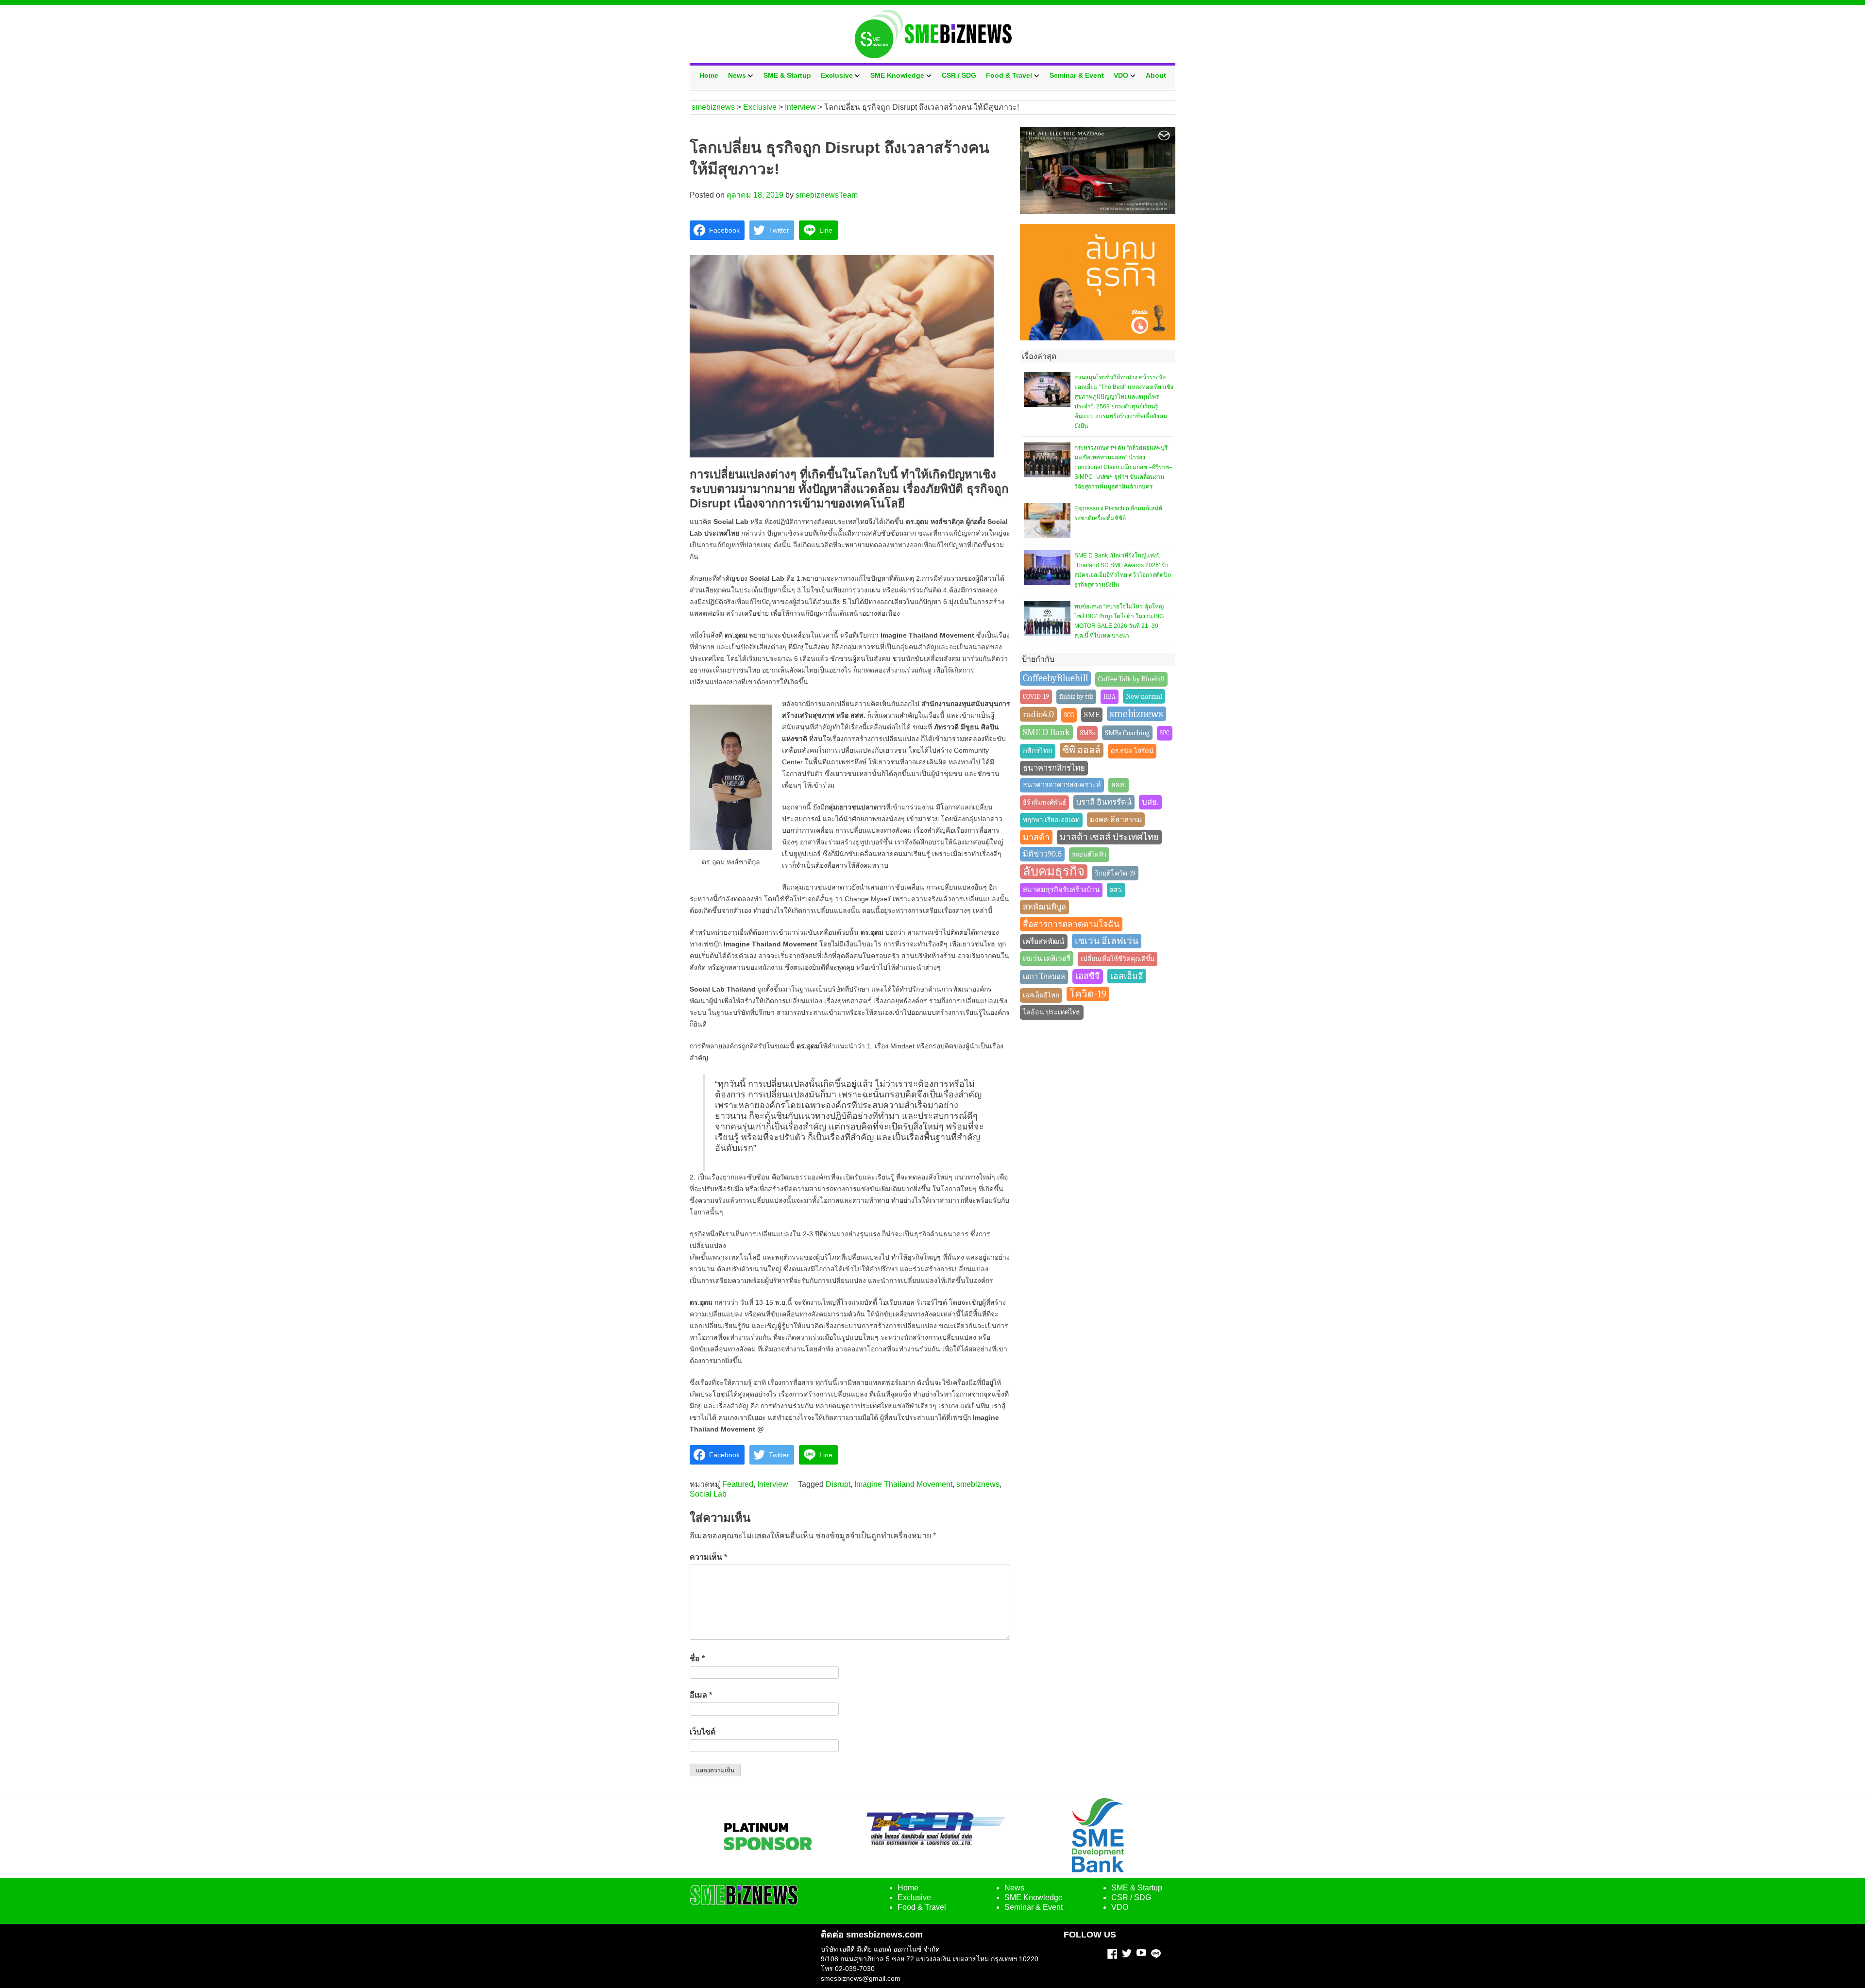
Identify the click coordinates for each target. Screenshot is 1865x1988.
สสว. (1116, 890)
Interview (773, 1484)
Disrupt (838, 1484)
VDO (1121, 75)
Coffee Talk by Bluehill (1131, 679)
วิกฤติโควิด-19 (1115, 873)
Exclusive (837, 75)
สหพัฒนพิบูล (1044, 907)
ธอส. (1119, 785)
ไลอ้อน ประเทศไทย (1052, 1012)
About (1156, 75)
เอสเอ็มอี (1127, 976)
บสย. (1150, 802)
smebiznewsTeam (827, 195)
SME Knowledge (897, 75)
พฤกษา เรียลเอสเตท (1051, 820)
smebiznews (978, 1484)
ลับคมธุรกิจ (1054, 871)
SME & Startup (787, 75)
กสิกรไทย (1038, 751)
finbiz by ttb (1076, 697)
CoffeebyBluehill (1055, 678)
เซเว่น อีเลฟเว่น (1107, 941)
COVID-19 (1036, 697)
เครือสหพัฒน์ (1044, 942)
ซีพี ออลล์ (1082, 750)
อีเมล (701, 1695)
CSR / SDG (959, 75)
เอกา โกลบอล (1044, 977)
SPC (1165, 733)
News (737, 75)
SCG (1069, 715)
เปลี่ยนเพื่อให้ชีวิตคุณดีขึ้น (1118, 959)
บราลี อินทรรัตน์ (1104, 802)
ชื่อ (697, 1659)
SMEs (1087, 733)
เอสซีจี (1088, 976)
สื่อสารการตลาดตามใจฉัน (1071, 924)
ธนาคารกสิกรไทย (1054, 768)
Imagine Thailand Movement (903, 1484)
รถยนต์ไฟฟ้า (1089, 854)
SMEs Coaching (1127, 733)
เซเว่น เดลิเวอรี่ (1047, 959)
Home (709, 75)
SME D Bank (1046, 732)
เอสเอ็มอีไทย (1041, 995)
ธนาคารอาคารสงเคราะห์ (1062, 785)
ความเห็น (708, 1557)
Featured (738, 1484)
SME (1092, 715)
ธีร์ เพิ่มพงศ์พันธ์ (1044, 802)
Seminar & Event (1077, 75)
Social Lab (708, 1494)
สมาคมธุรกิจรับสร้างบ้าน (1061, 890)
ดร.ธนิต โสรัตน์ (1132, 751)
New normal (1144, 696)
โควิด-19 (1088, 994)
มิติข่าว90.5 (1042, 854)
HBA (1110, 697)
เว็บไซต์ (703, 1732)
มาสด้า (1036, 837)
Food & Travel (1009, 75)
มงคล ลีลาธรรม (1116, 820)
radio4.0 (1038, 714)
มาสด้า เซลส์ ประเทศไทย (1109, 837)
